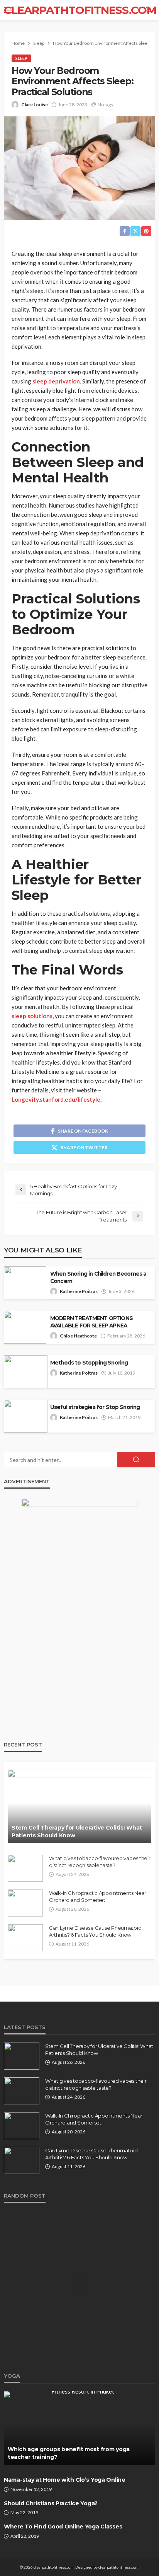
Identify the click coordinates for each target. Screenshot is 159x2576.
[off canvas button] (8, 10)
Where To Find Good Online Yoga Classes (63, 2527)
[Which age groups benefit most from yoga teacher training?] (79, 2428)
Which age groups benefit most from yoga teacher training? (69, 2453)
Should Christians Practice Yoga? (51, 2503)
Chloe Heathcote (78, 1336)
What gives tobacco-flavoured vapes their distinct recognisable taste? (100, 1862)
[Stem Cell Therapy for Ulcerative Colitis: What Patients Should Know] (79, 1806)
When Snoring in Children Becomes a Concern (98, 1277)
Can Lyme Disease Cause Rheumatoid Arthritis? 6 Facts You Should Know (95, 1931)
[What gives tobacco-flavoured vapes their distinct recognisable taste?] (25, 1868)
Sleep (21, 58)
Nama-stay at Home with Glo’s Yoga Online (65, 2480)
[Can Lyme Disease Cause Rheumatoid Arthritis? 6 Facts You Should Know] (25, 1938)
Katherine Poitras (79, 1291)
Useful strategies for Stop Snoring (95, 1407)
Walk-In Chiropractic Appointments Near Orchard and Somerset (98, 1896)
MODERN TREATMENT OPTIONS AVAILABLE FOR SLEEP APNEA (91, 1322)
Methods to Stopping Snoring (89, 1363)
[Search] (149, 10)
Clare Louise (35, 105)
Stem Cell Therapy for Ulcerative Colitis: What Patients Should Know (77, 1831)
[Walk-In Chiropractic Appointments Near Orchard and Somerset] (25, 1903)
